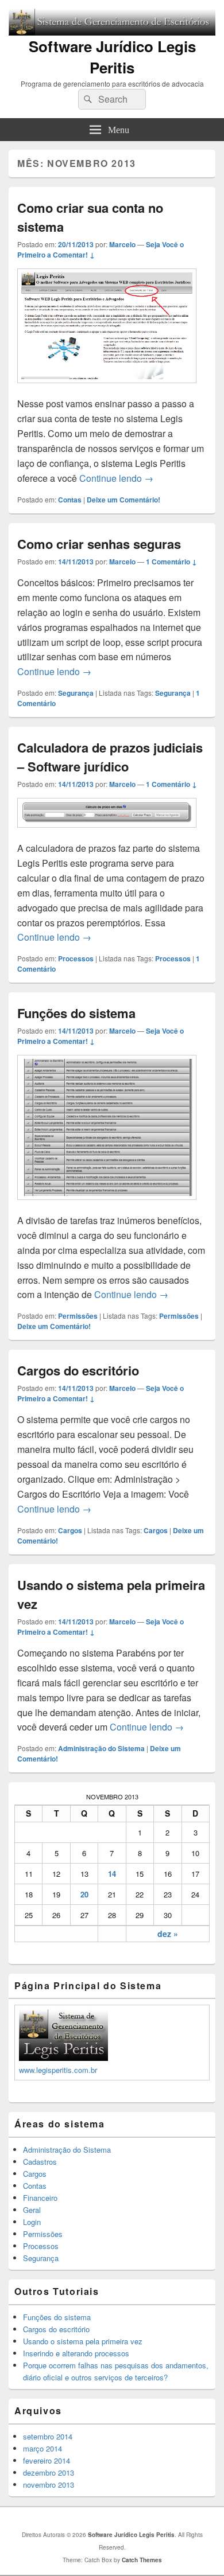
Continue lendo (116, 478)
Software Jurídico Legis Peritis (112, 57)
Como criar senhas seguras (99, 544)
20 (84, 1894)
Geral (32, 2210)
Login (32, 2222)
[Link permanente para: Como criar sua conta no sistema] (107, 389)
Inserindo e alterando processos (76, 2353)
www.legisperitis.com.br (58, 2070)
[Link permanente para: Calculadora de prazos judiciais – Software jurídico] (107, 833)
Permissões (78, 1316)
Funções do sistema (76, 1013)
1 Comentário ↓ (171, 562)
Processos (76, 958)
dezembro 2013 (49, 2472)
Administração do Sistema (101, 1748)
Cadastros (40, 2162)
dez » (168, 1934)
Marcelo (122, 244)
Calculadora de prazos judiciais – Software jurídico (110, 757)
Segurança (76, 693)
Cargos (70, 1530)
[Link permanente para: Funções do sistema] (107, 1205)
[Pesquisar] (87, 99)
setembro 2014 (48, 2436)
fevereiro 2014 (47, 2460)
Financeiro (40, 2198)
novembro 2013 (49, 2485)
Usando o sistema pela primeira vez (83, 2341)
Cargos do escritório (78, 1370)
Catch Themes (142, 2560)
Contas (70, 500)
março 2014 (43, 2448)
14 (112, 1874)
